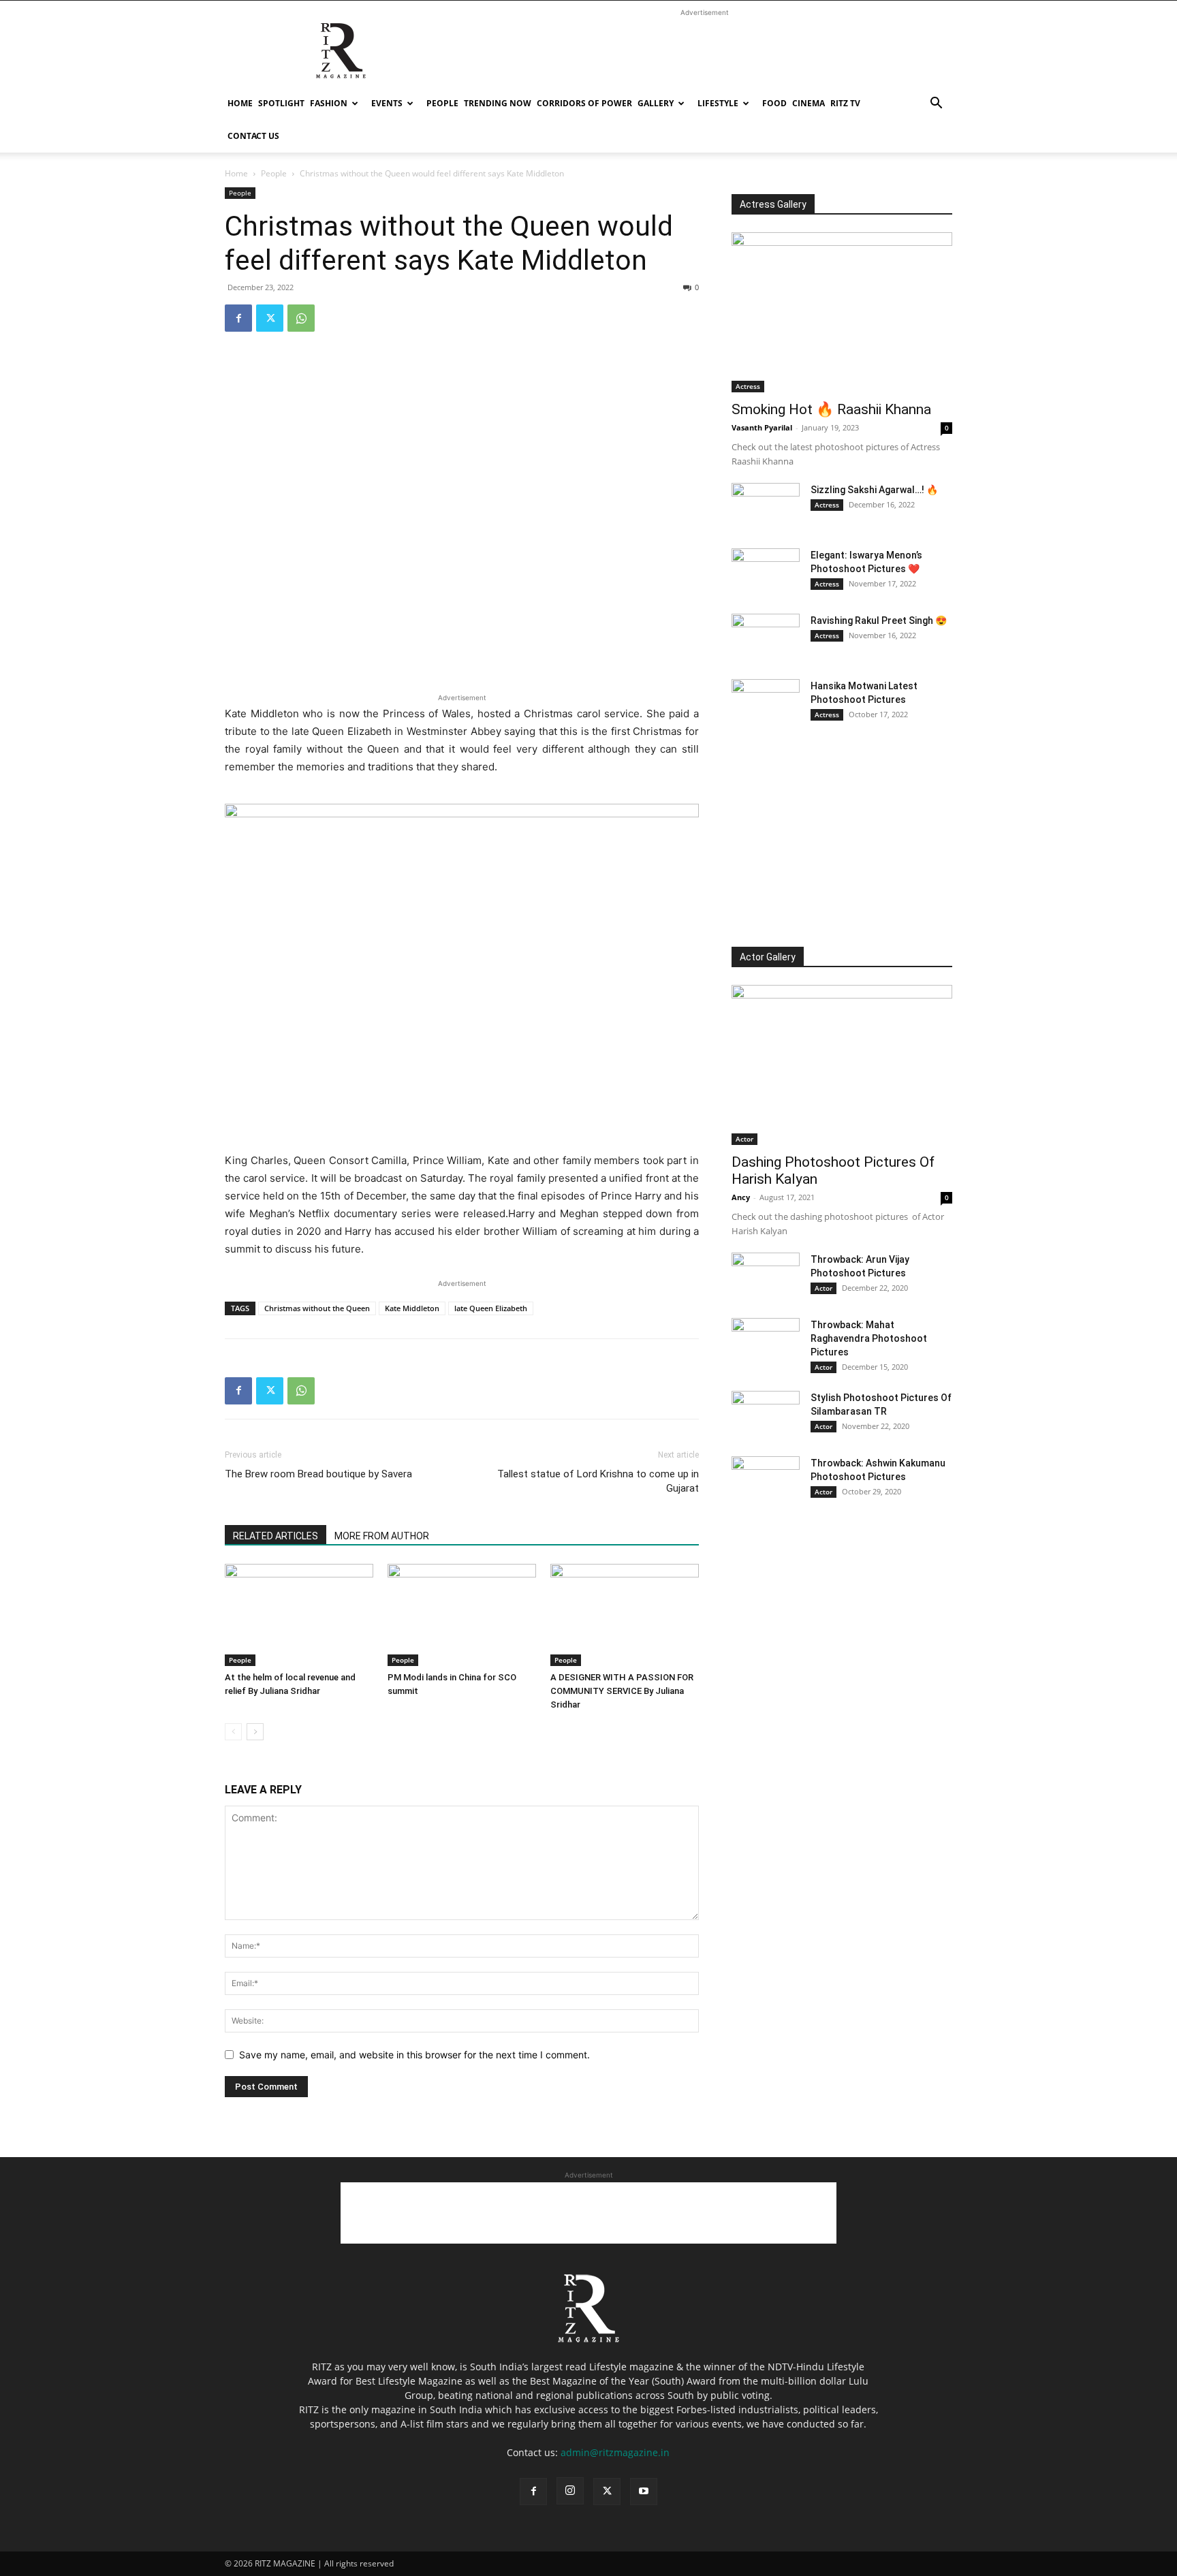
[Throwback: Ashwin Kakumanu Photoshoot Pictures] (766, 1480)
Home (240, 103)
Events (387, 103)
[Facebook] (238, 318)
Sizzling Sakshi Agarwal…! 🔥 (874, 490)
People (442, 103)
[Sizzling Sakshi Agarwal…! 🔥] (766, 507)
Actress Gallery (773, 204)
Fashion (329, 103)
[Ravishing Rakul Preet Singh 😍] (766, 638)
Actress (748, 386)
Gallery (656, 103)
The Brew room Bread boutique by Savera (318, 1474)
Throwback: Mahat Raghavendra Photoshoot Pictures (869, 1338)
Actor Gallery (768, 957)
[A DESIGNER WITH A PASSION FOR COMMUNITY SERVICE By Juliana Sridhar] (625, 1615)
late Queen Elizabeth (491, 1308)
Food (774, 103)
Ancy (741, 1197)
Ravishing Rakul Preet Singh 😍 (879, 621)
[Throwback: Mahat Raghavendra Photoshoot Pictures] (766, 1342)
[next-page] (255, 1732)
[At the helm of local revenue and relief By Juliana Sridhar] (299, 1615)
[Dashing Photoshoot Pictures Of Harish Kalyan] (842, 1065)
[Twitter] (270, 318)
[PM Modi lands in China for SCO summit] (462, 1615)
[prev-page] (233, 1732)
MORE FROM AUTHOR (382, 1536)
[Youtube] (644, 2492)
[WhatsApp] (301, 318)
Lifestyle (718, 103)
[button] (936, 105)
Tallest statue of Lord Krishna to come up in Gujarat (598, 1481)
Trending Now (498, 103)
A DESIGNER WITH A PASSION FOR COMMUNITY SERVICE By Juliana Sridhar (622, 1691)
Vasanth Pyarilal (762, 427)
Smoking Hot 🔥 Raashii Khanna (831, 409)
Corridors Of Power (584, 103)
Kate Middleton (412, 1308)
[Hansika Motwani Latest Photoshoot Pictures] (766, 703)
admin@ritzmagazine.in (615, 2452)
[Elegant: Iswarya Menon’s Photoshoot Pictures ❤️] (766, 572)
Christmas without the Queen (317, 1308)
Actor (744, 1139)
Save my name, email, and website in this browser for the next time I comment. (414, 2055)
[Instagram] (570, 2491)
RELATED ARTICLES (276, 1536)
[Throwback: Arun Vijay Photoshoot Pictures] (766, 1276)
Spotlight (281, 103)
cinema (809, 103)
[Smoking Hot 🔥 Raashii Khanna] (842, 312)
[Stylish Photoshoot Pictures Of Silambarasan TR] (766, 1415)
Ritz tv (845, 103)
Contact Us (253, 136)
